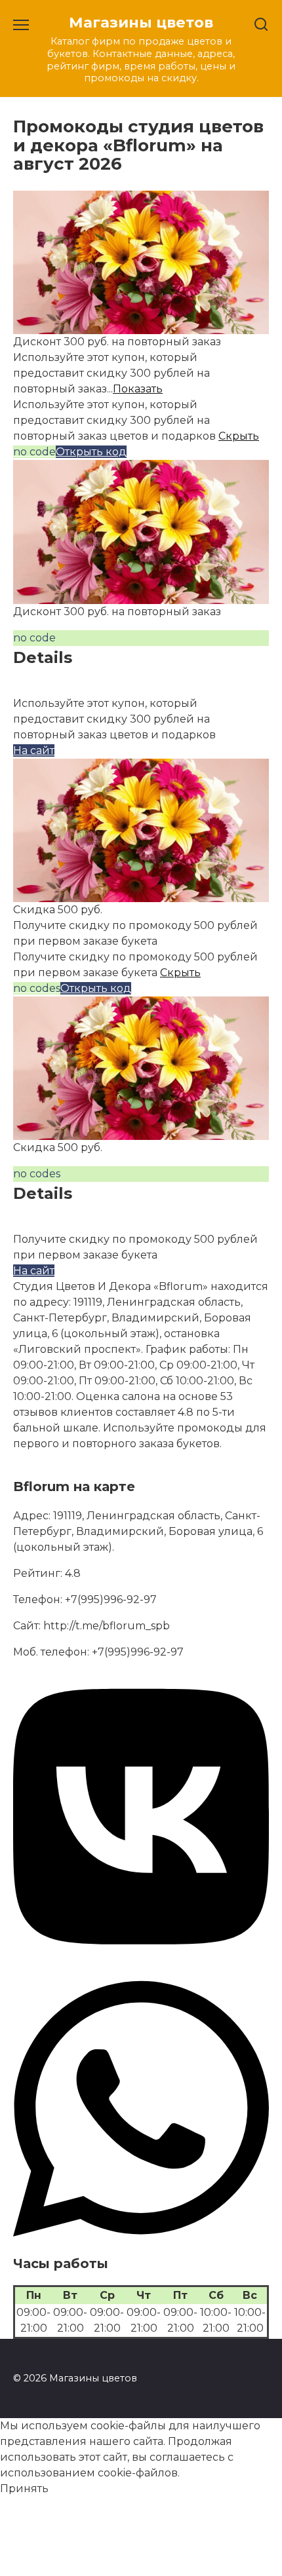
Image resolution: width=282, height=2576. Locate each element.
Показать (138, 389)
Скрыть (239, 436)
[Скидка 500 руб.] (141, 894)
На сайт (34, 750)
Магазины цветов (141, 22)
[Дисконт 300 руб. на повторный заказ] (141, 326)
